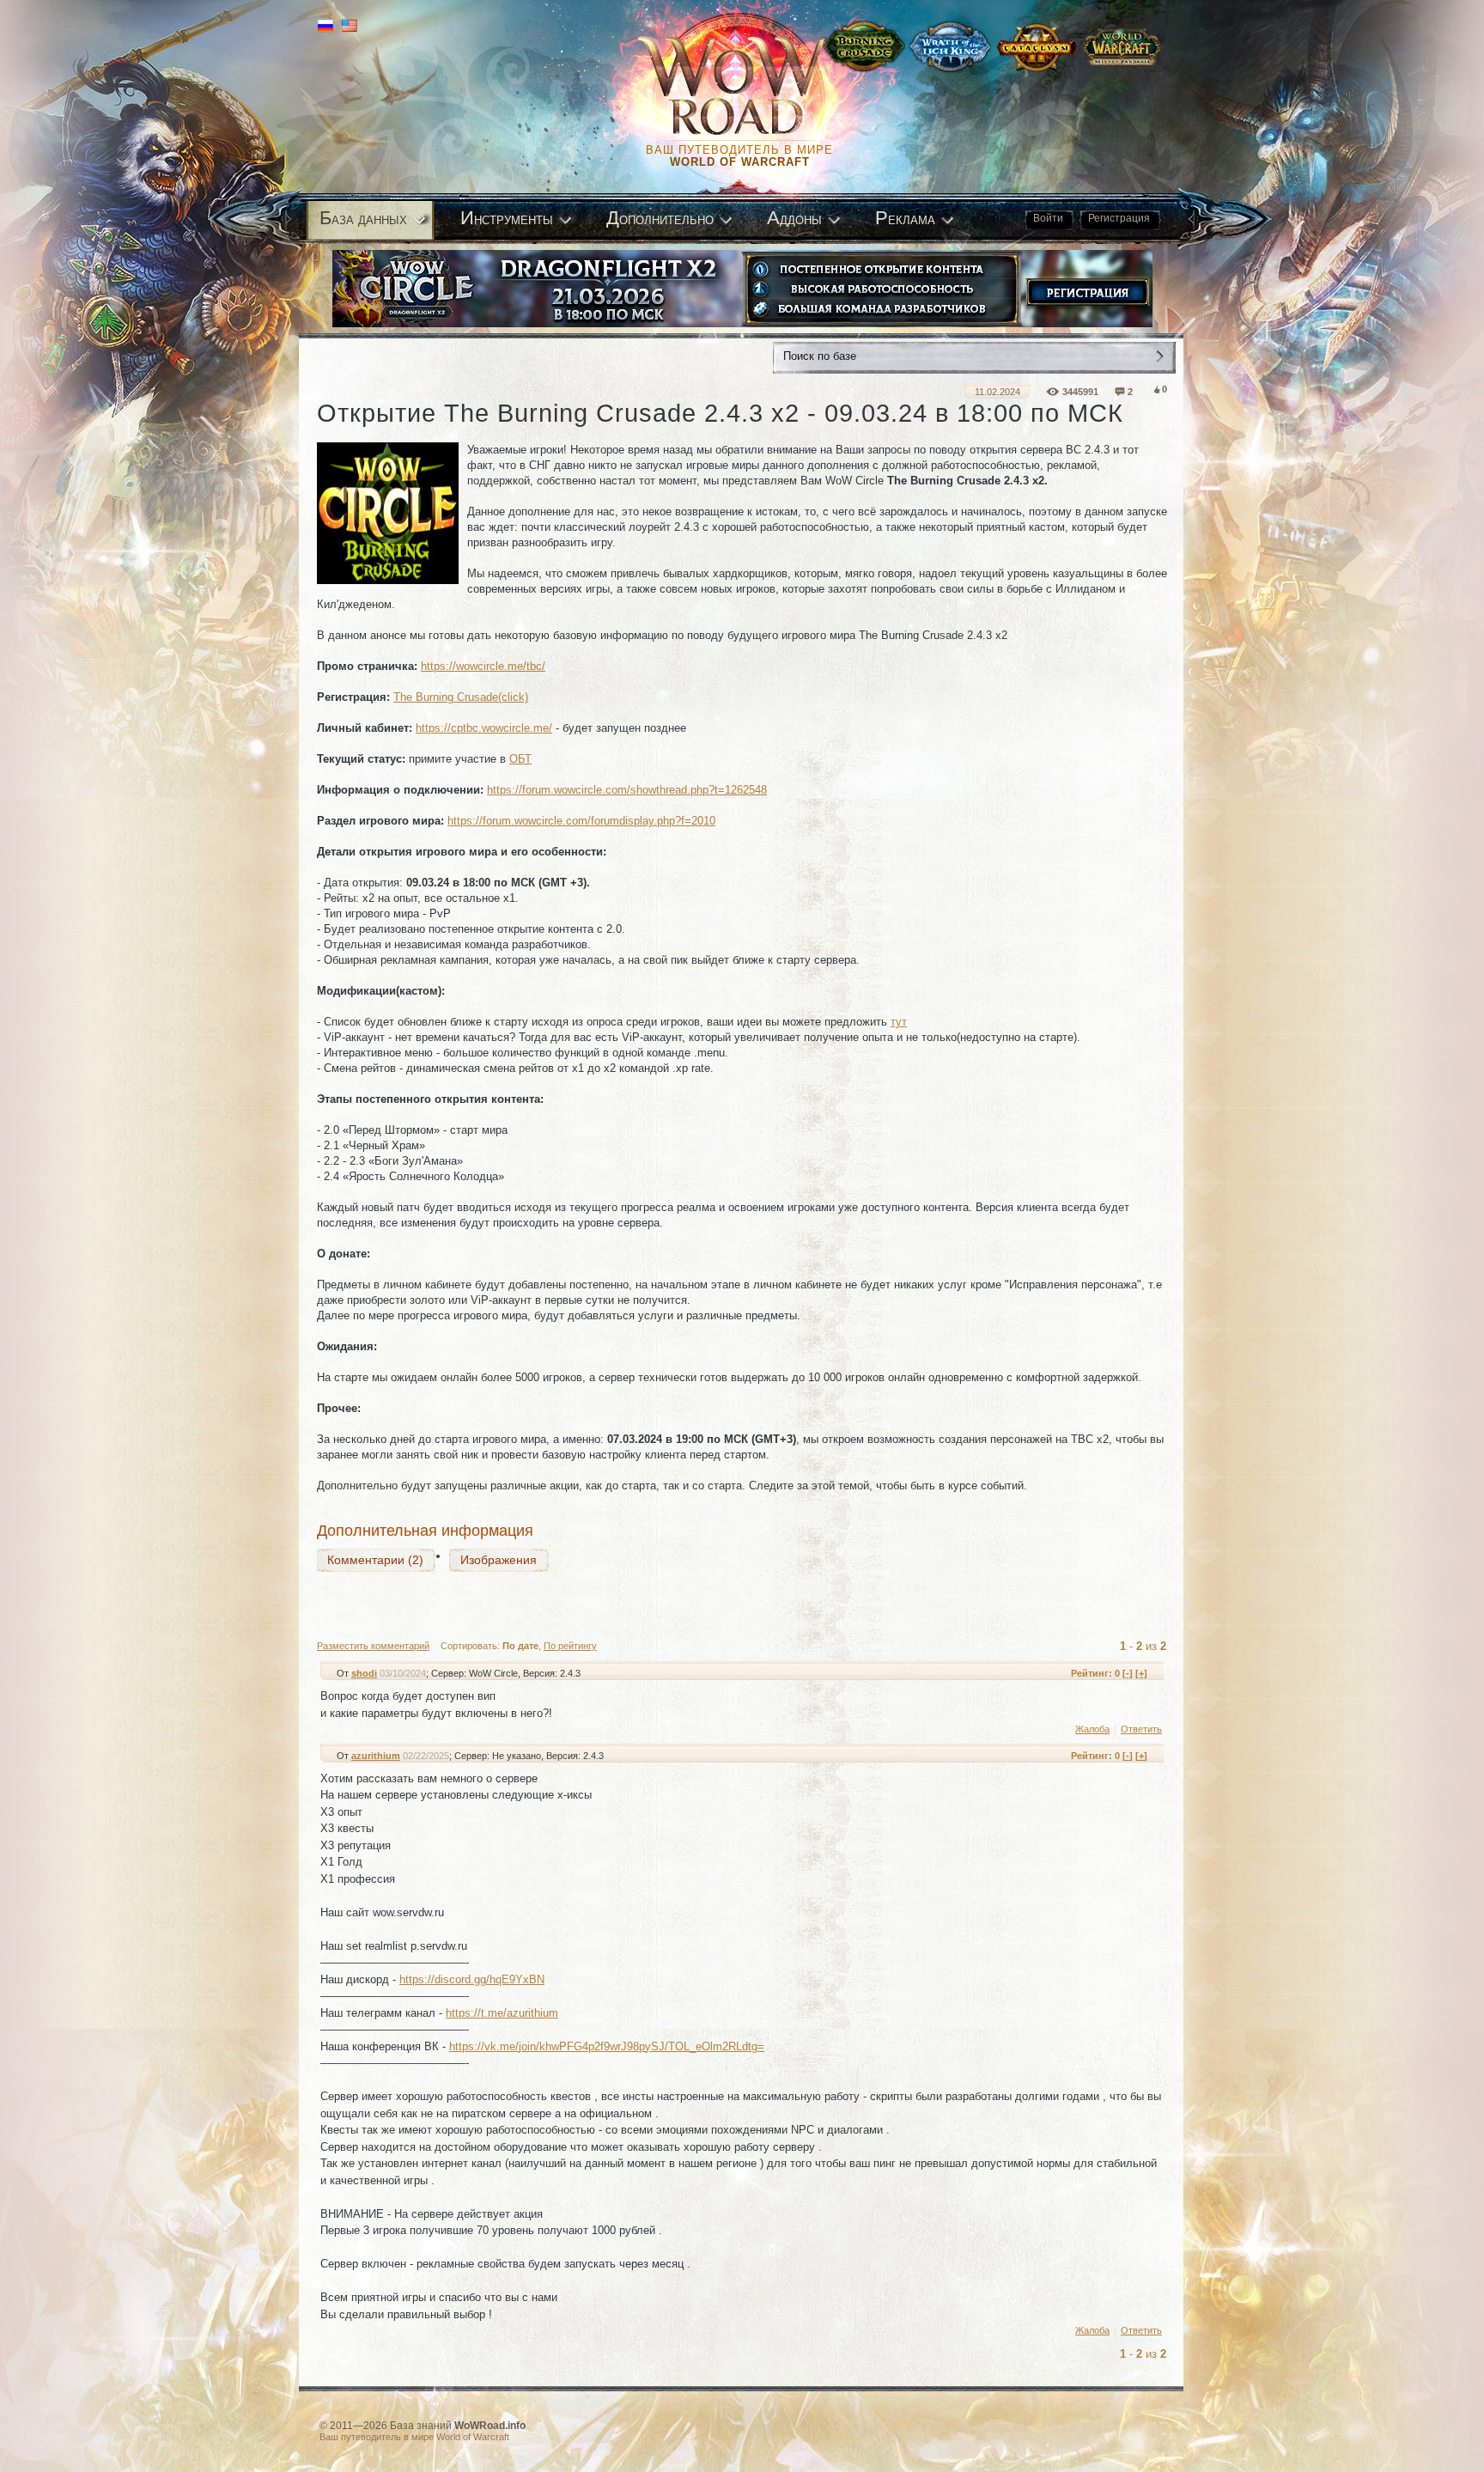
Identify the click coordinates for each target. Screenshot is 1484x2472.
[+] (1141, 1673)
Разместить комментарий (373, 1646)
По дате (520, 1646)
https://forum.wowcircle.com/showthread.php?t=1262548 (627, 790)
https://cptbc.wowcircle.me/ (484, 728)
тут (899, 1022)
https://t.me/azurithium (502, 2013)
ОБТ (520, 759)
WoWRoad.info (490, 2426)
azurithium (376, 1756)
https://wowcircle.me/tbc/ (483, 666)
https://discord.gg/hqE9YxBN (472, 1979)
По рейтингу (570, 1646)
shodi (364, 1673)
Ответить (1141, 1729)
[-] (1128, 1673)
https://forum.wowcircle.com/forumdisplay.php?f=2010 (581, 821)
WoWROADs (747, 86)
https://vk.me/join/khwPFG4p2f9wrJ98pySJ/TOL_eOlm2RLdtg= (607, 2046)
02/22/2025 (426, 1756)
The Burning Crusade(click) (461, 697)
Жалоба (1092, 1729)
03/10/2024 (403, 1673)
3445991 (1080, 392)
